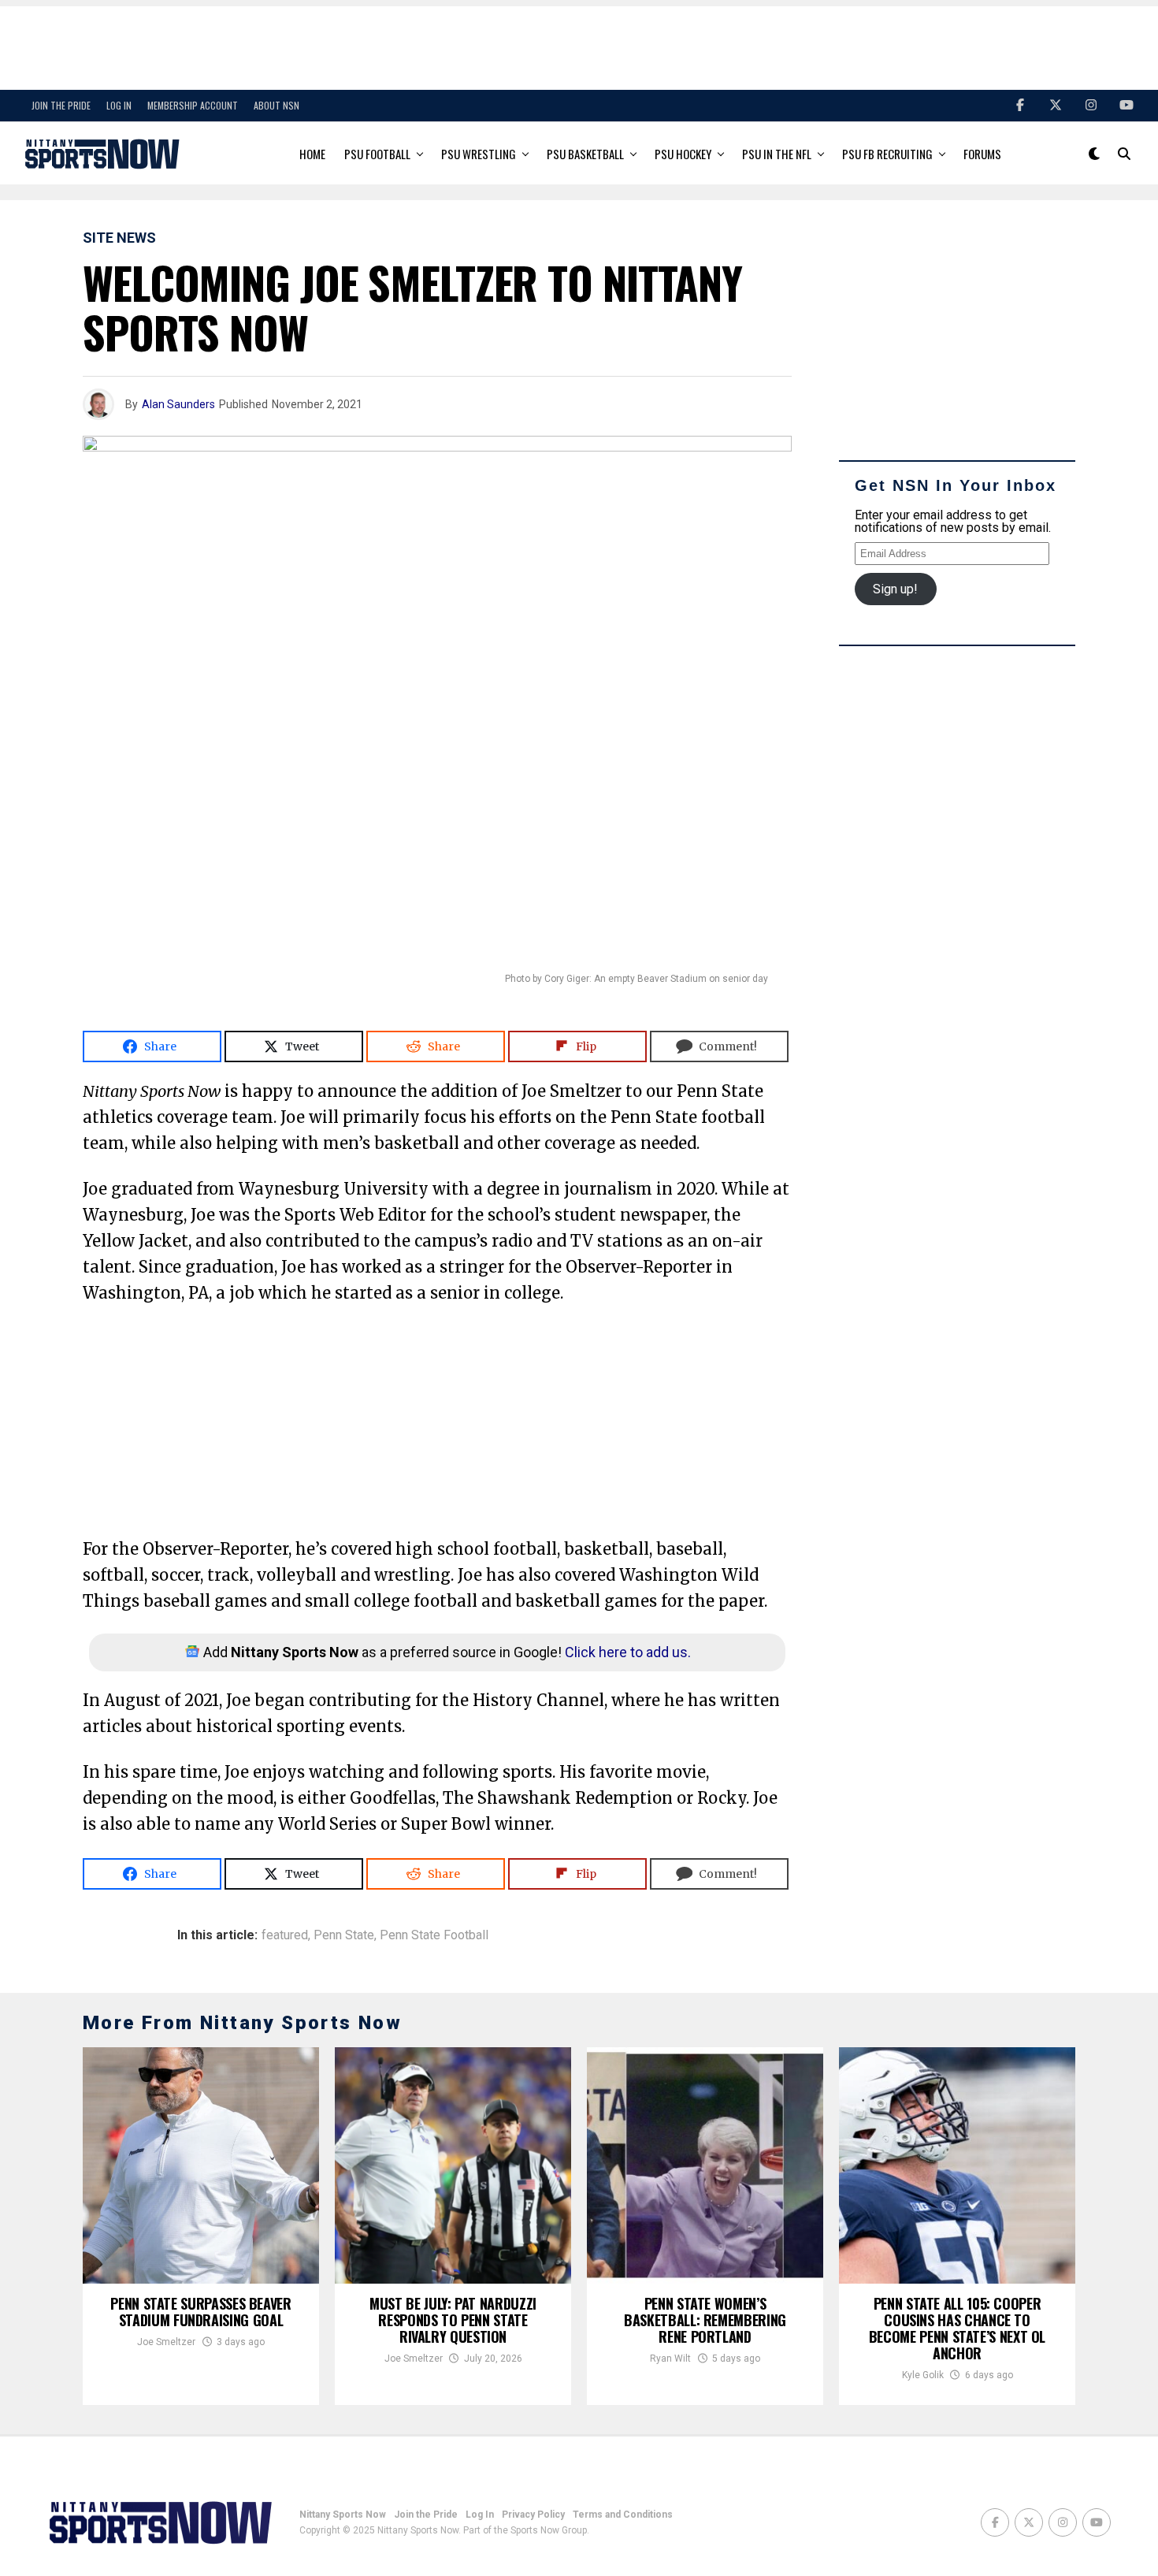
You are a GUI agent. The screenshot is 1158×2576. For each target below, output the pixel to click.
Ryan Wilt (670, 2359)
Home (312, 154)
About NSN (277, 105)
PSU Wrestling (479, 154)
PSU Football (377, 154)
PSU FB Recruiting (887, 154)
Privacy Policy (533, 2515)
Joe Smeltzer (166, 2342)
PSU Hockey (683, 154)
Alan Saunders (178, 404)
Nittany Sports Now (343, 2515)
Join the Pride (61, 105)
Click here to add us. (628, 1652)
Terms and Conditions (623, 2515)
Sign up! (895, 589)
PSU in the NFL (777, 154)
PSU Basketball (585, 154)
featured (285, 1935)
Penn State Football (434, 1935)
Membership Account (193, 105)
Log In (119, 105)
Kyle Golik (923, 2375)
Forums (982, 154)
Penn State (344, 1935)
